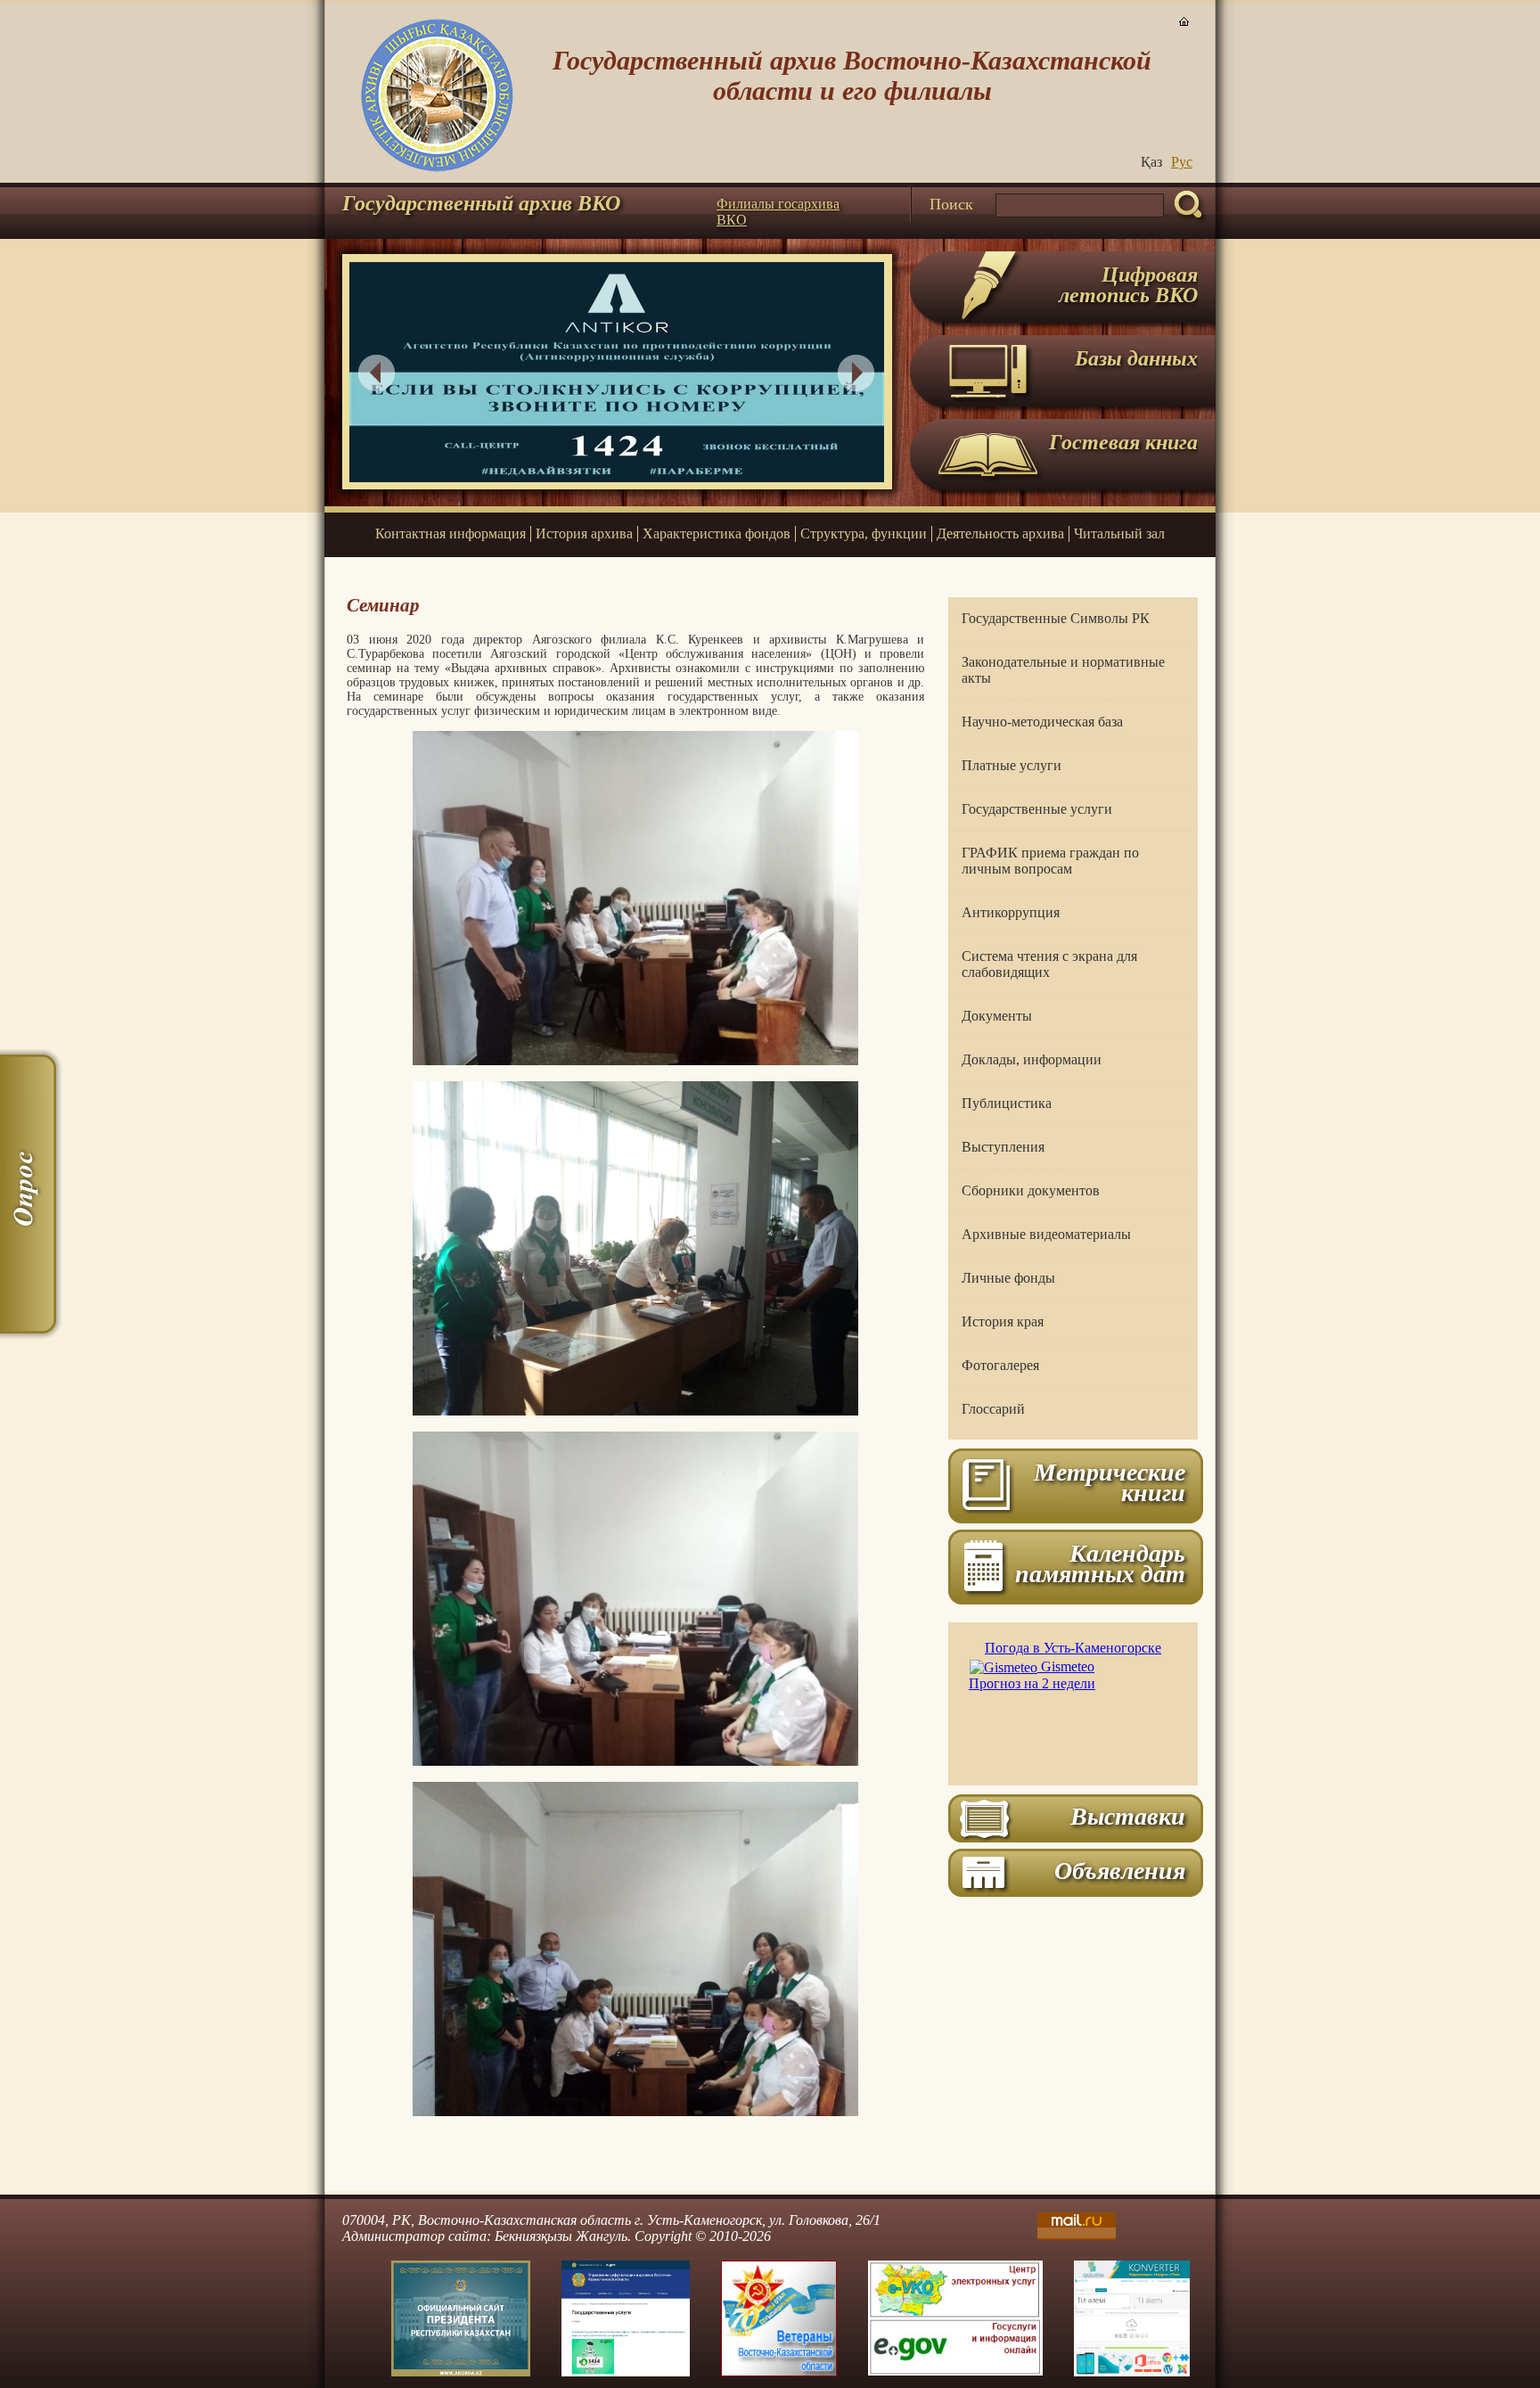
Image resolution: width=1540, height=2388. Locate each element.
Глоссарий (993, 1409)
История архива (584, 533)
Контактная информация (451, 533)
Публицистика (1007, 1103)
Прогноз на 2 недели (1032, 1683)
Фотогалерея (1000, 1365)
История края (1003, 1321)
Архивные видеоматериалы (1046, 1234)
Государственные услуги (1037, 809)
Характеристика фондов (717, 533)
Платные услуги (1012, 765)
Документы (997, 1016)
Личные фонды (1008, 1278)
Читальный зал (1119, 533)
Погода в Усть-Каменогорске (1073, 1648)
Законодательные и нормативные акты (1063, 670)
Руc (1182, 162)
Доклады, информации (1032, 1059)
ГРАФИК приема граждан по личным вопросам (1050, 861)
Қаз (1151, 162)
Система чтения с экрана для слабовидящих (1049, 964)
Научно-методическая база (1042, 722)
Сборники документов (1031, 1190)
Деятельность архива (1000, 533)
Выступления (1003, 1147)
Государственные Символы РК (1056, 618)
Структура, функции (864, 533)
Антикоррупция (1011, 912)
